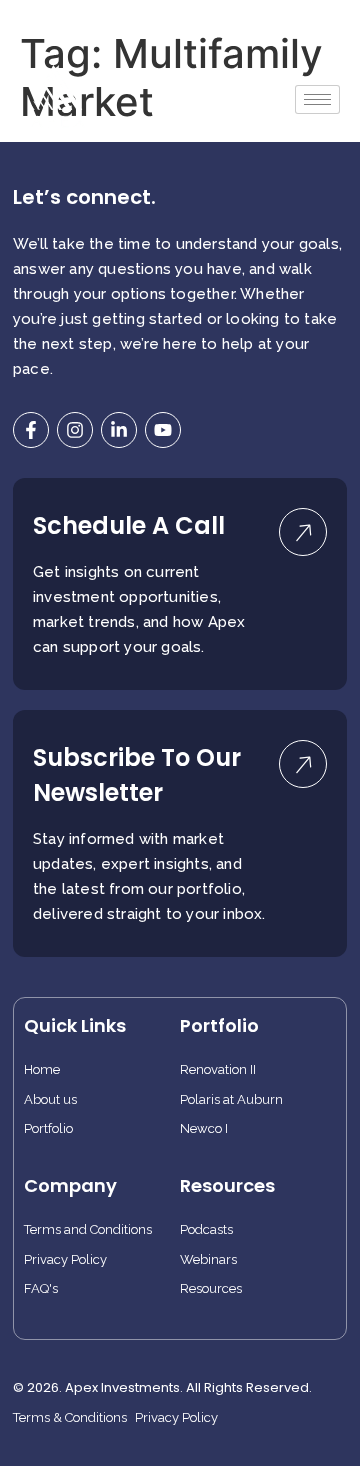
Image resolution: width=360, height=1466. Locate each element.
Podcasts (206, 1230)
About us (50, 1100)
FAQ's (41, 1289)
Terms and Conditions (88, 1230)
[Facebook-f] (31, 430)
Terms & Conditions (70, 1418)
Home (42, 1070)
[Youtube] (163, 430)
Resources (211, 1289)
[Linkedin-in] (119, 430)
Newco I (204, 1129)
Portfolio (48, 1129)
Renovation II (218, 1070)
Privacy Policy (65, 1260)
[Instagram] (75, 430)
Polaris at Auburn (231, 1100)
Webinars (208, 1260)
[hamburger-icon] (317, 99)
